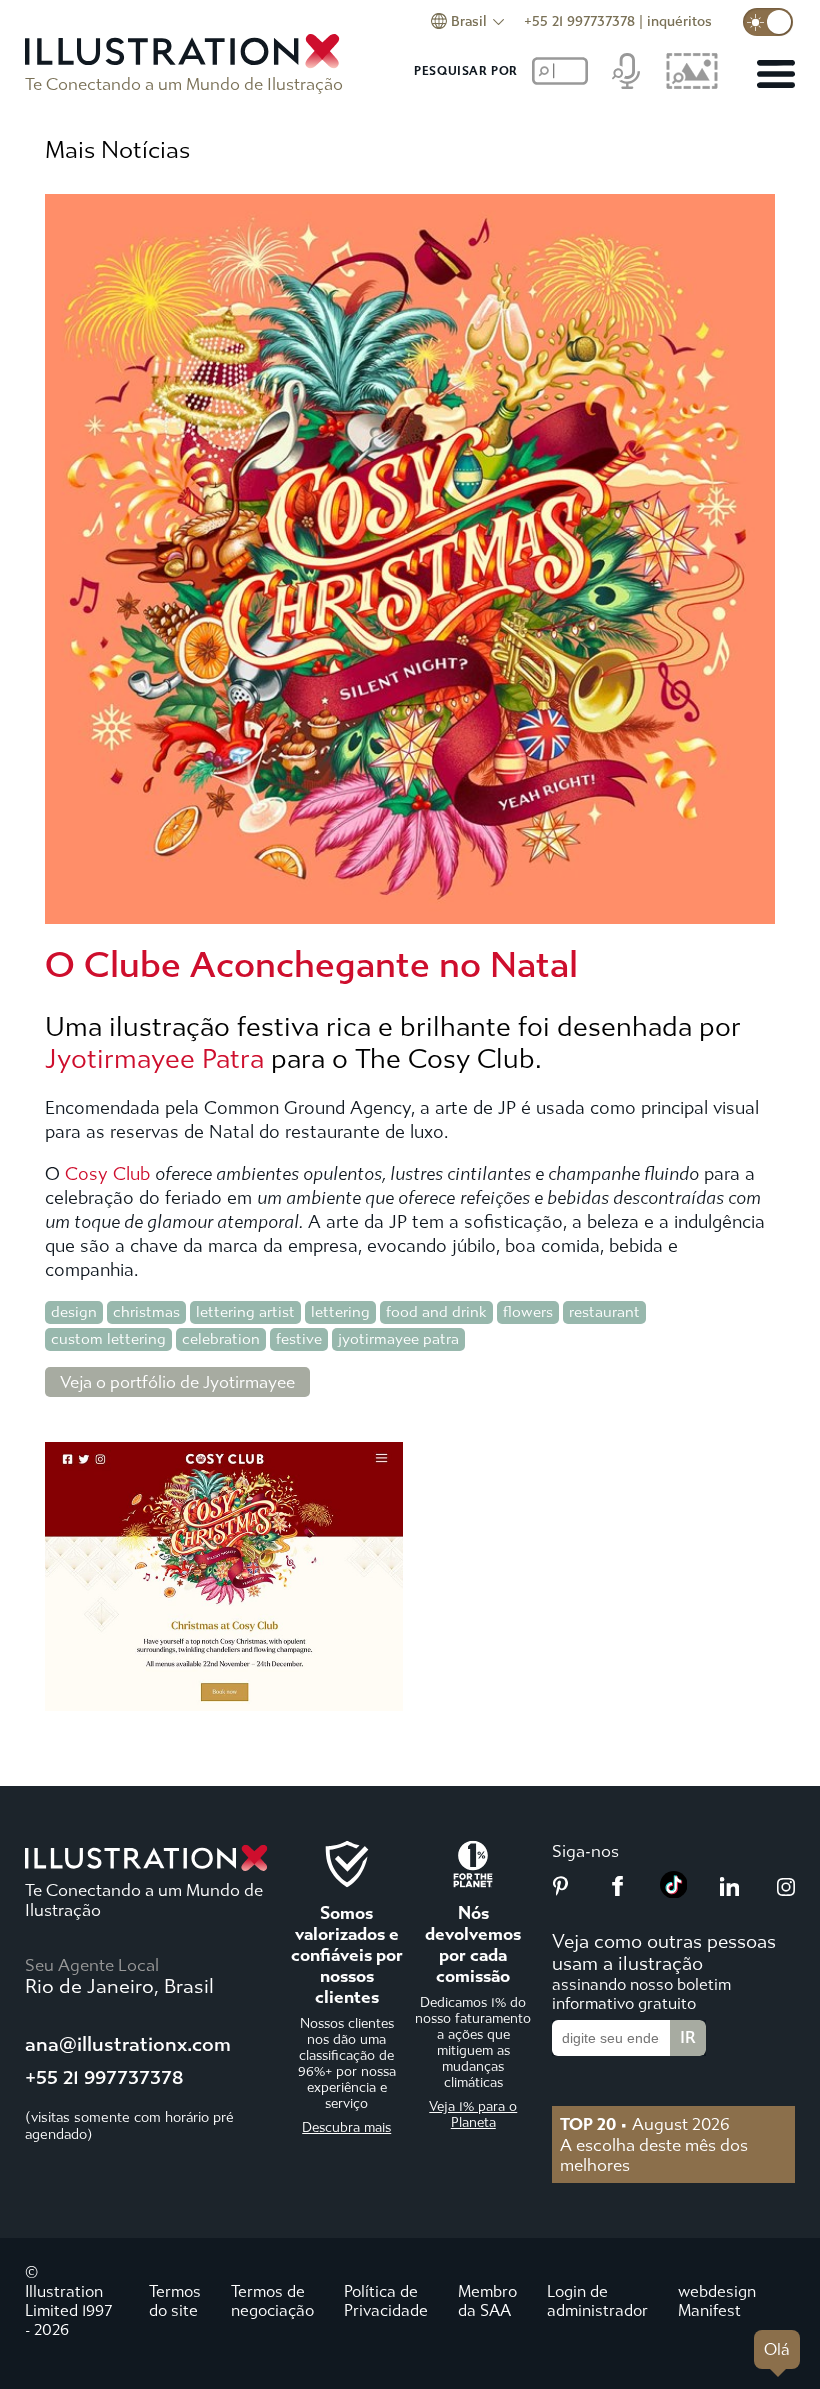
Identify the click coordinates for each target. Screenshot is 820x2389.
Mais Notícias (117, 150)
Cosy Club (107, 1174)
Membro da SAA (487, 2301)
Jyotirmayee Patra (154, 1059)
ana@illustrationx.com (128, 2044)
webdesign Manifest (717, 2301)
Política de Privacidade (386, 2301)
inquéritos (679, 21)
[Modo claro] (768, 22)
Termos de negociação (272, 2301)
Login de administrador (597, 2301)
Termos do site (175, 2301)
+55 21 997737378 (579, 21)
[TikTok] (674, 1892)
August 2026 (645, 2124)
